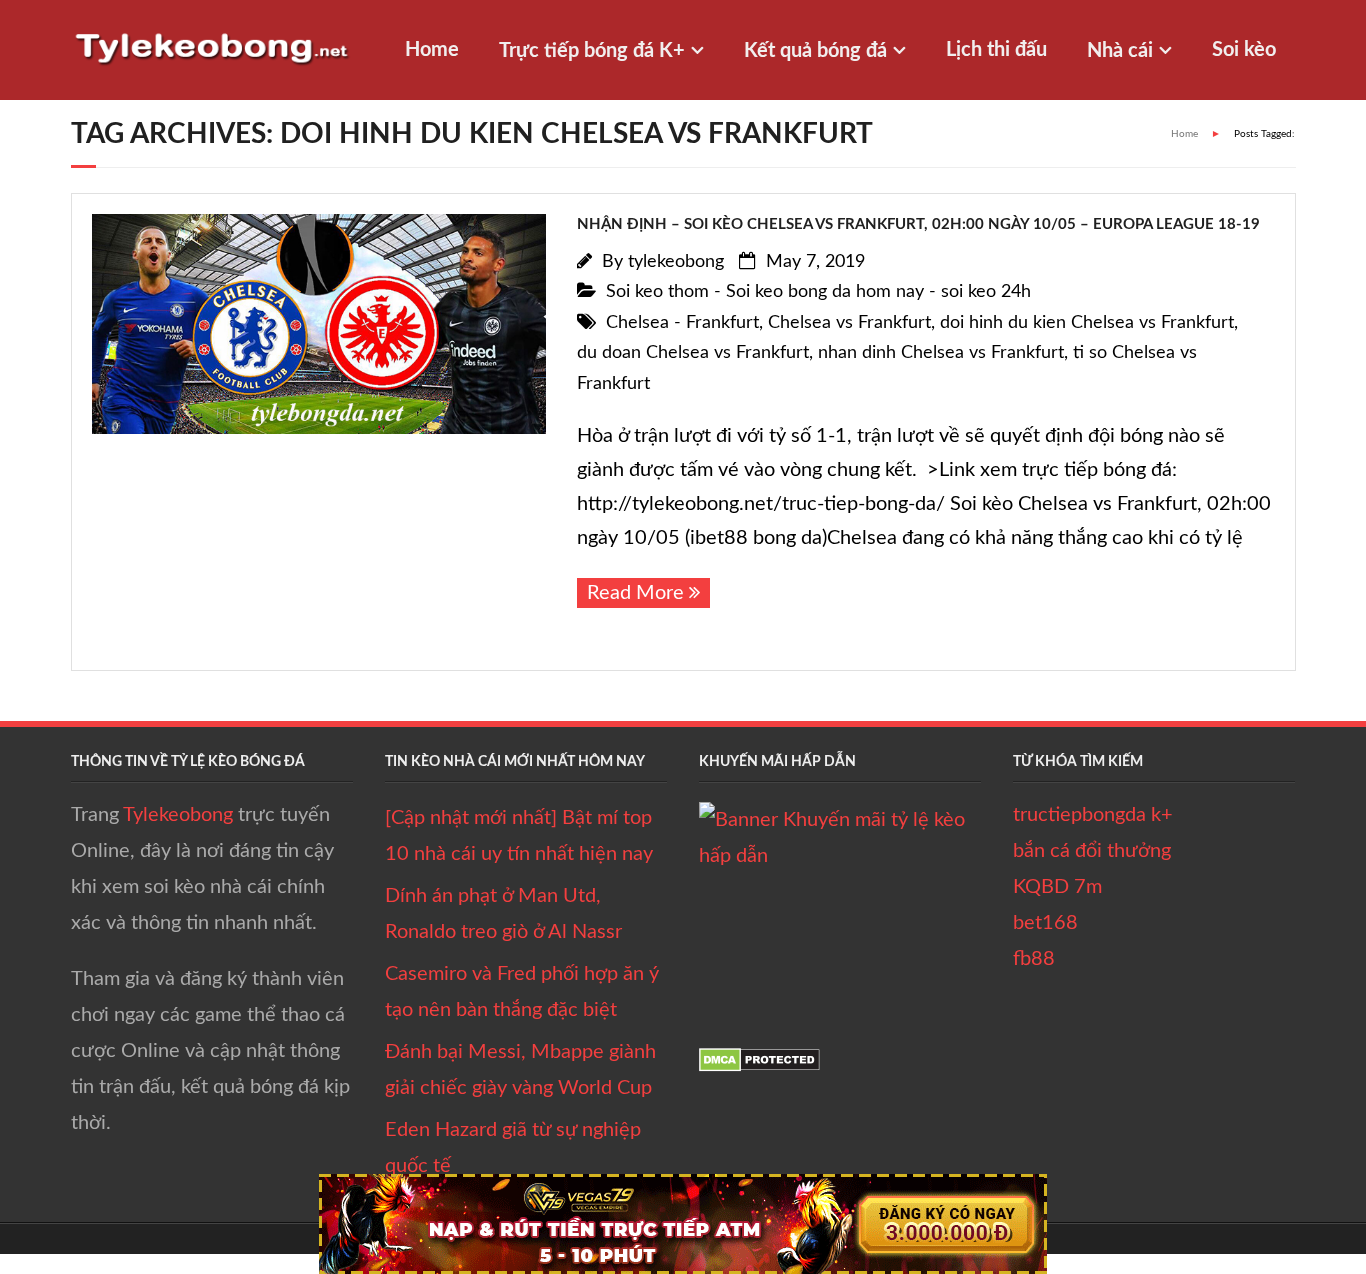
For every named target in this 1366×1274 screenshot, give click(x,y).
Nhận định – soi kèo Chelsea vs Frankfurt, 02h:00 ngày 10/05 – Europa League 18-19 (918, 224)
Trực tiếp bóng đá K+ (592, 51)
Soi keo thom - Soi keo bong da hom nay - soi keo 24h (818, 292)
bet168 (1045, 923)
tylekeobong (676, 262)
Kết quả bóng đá (815, 51)
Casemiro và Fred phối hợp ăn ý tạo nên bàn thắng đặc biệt (522, 992)
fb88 (1034, 959)
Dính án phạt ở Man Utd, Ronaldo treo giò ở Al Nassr (503, 914)
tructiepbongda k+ (1093, 815)
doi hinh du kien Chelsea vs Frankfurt (1087, 323)
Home (432, 50)
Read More (635, 593)
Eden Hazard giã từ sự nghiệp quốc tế (513, 1148)
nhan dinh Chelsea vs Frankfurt (941, 353)
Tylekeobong (178, 815)
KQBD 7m (1057, 887)
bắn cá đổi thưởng (1092, 851)
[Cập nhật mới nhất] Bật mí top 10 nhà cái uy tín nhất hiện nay (519, 836)
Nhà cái (1120, 51)
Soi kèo (1244, 50)
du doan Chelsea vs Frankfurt (693, 353)
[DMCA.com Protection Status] (759, 1066)
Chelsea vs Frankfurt (849, 323)
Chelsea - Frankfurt (682, 323)
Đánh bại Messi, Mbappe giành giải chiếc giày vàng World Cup (520, 1070)
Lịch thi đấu (996, 50)
